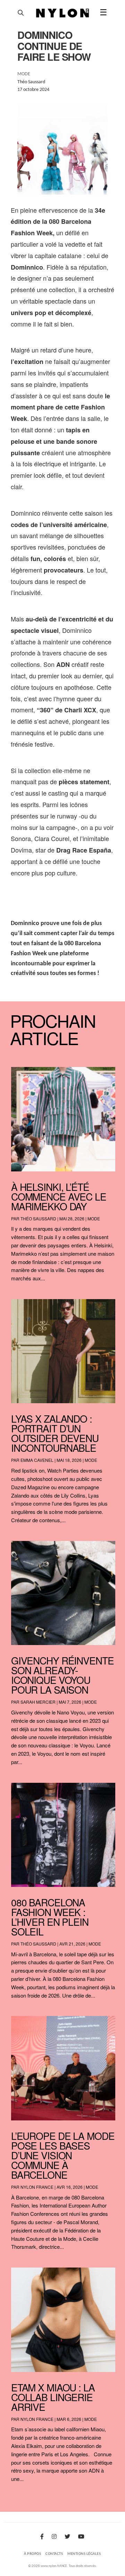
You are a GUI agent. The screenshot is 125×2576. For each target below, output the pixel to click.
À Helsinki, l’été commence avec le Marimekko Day (59, 1196)
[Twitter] (67, 2537)
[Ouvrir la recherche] (21, 13)
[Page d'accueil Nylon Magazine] (63, 13)
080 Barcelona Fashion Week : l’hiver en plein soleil (50, 1917)
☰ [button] (103, 13)
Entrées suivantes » (102, 2497)
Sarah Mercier (38, 1702)
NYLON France (37, 2187)
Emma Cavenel (37, 1460)
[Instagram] (54, 2537)
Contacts (54, 2554)
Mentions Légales (84, 2554)
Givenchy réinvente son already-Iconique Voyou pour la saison (62, 1675)
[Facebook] (42, 2537)
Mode (94, 1218)
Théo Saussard (38, 1218)
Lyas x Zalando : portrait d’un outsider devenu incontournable (55, 1433)
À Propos (32, 2554)
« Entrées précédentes (26, 2497)
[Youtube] (81, 2537)
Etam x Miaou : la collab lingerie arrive (53, 2397)
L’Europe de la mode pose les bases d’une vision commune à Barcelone (63, 2155)
